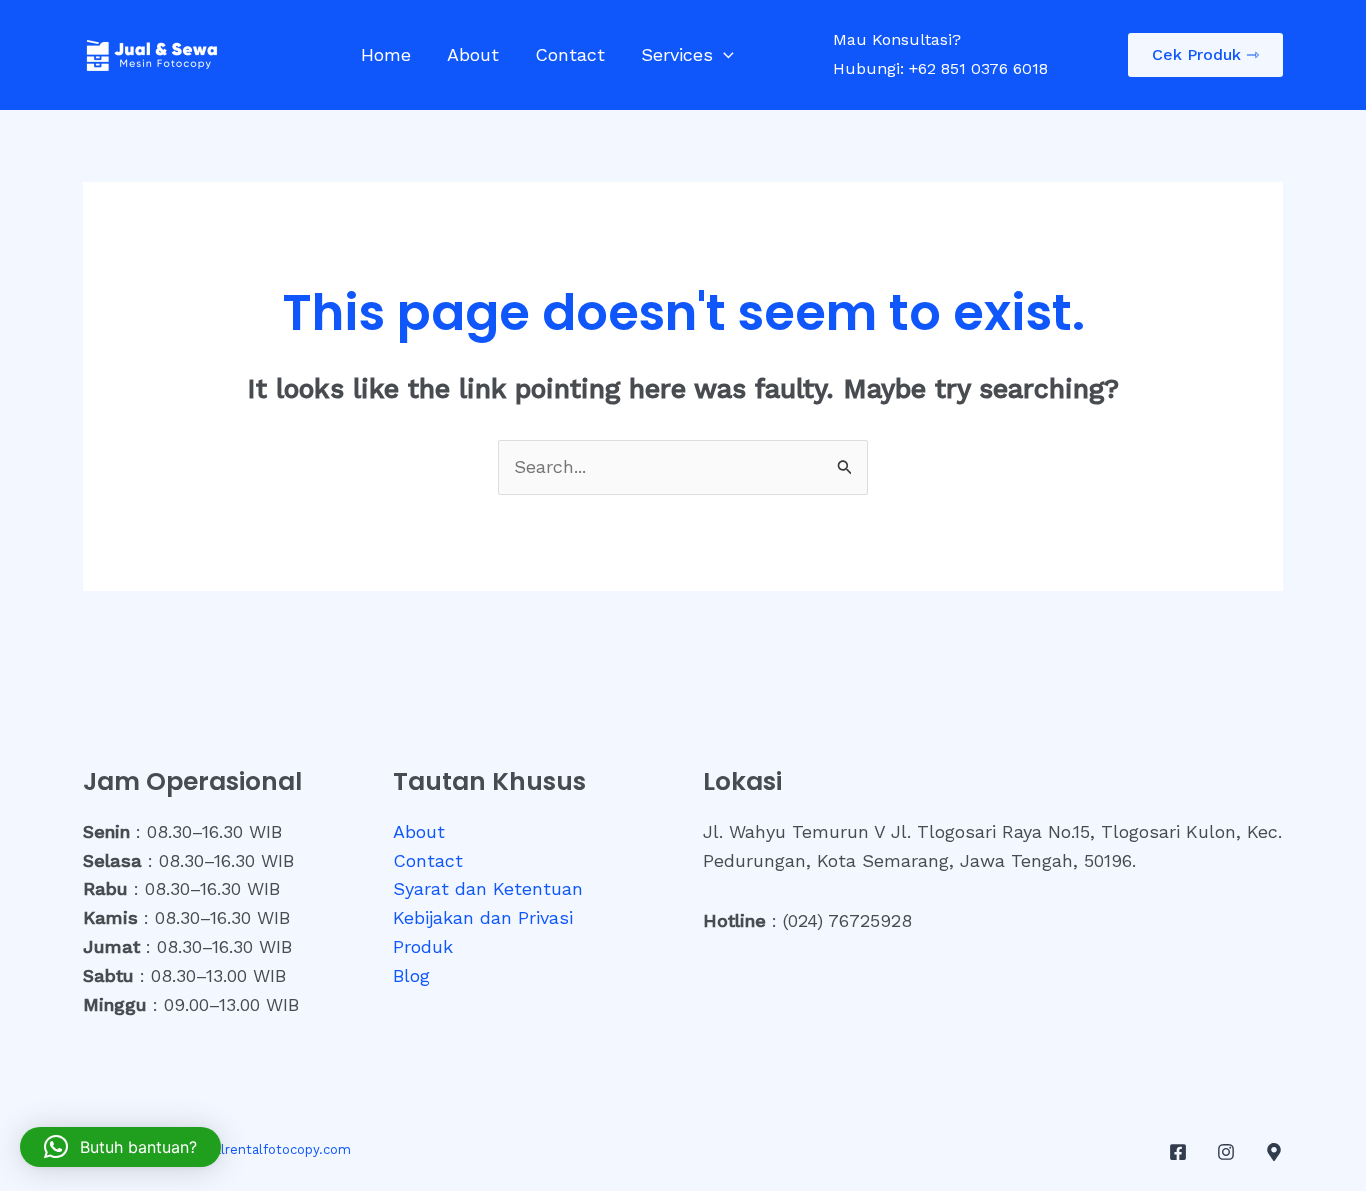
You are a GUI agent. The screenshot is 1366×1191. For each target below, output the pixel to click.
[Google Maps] (1274, 1152)
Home (386, 54)
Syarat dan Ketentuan (488, 888)
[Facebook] (1178, 1152)
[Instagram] (1226, 1152)
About (473, 54)
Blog (411, 975)
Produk (423, 946)
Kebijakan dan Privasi (483, 917)
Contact (570, 54)
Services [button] (677, 54)
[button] (723, 55)
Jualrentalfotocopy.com (275, 1149)
